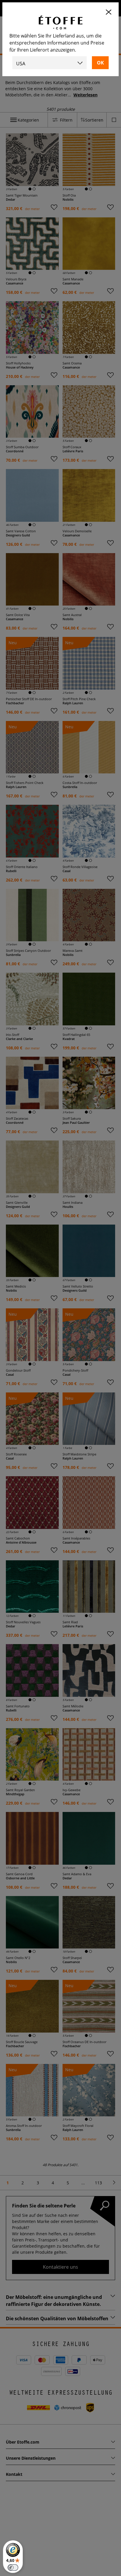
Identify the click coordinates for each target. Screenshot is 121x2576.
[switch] (13, 2568)
